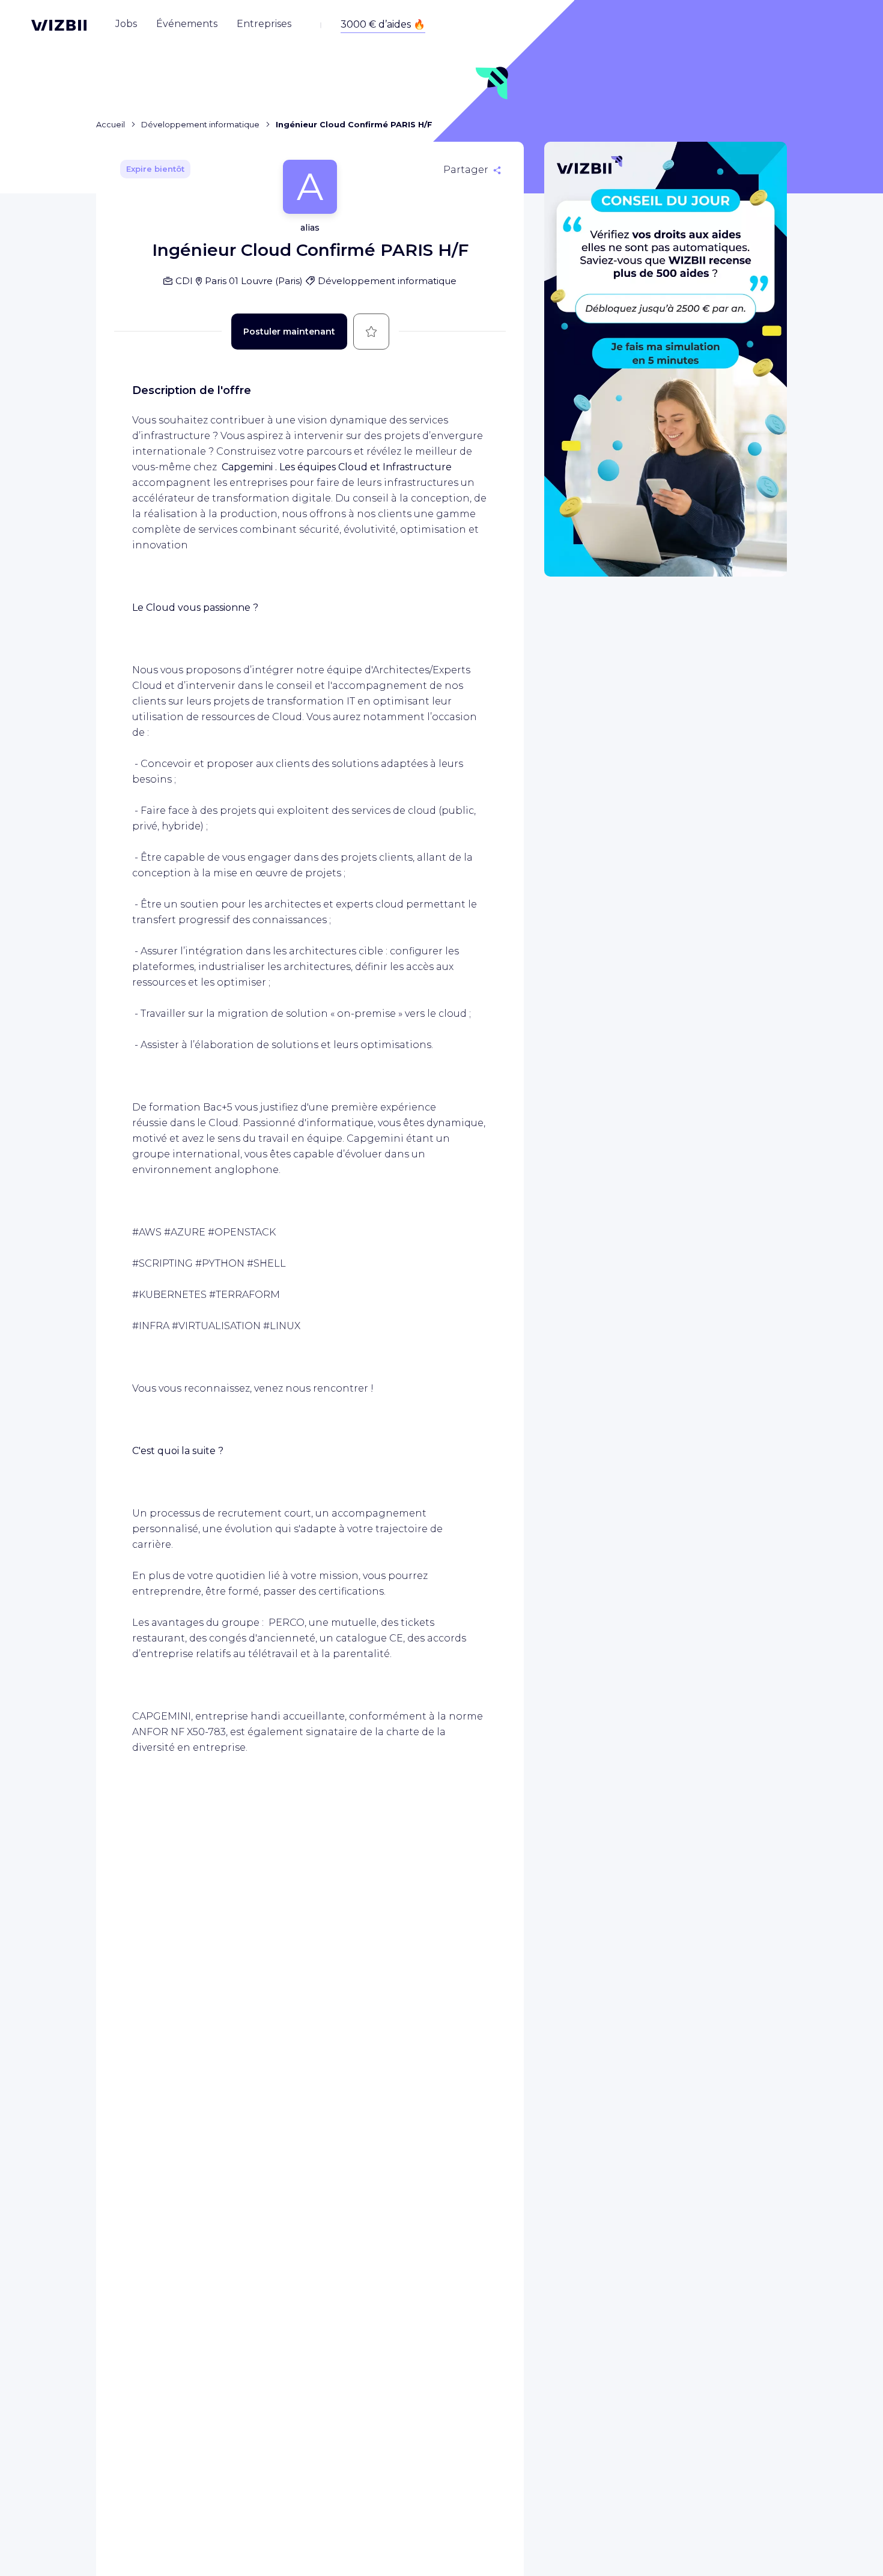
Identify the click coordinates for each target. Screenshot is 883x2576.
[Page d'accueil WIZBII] (59, 25)
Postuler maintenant (289, 332)
